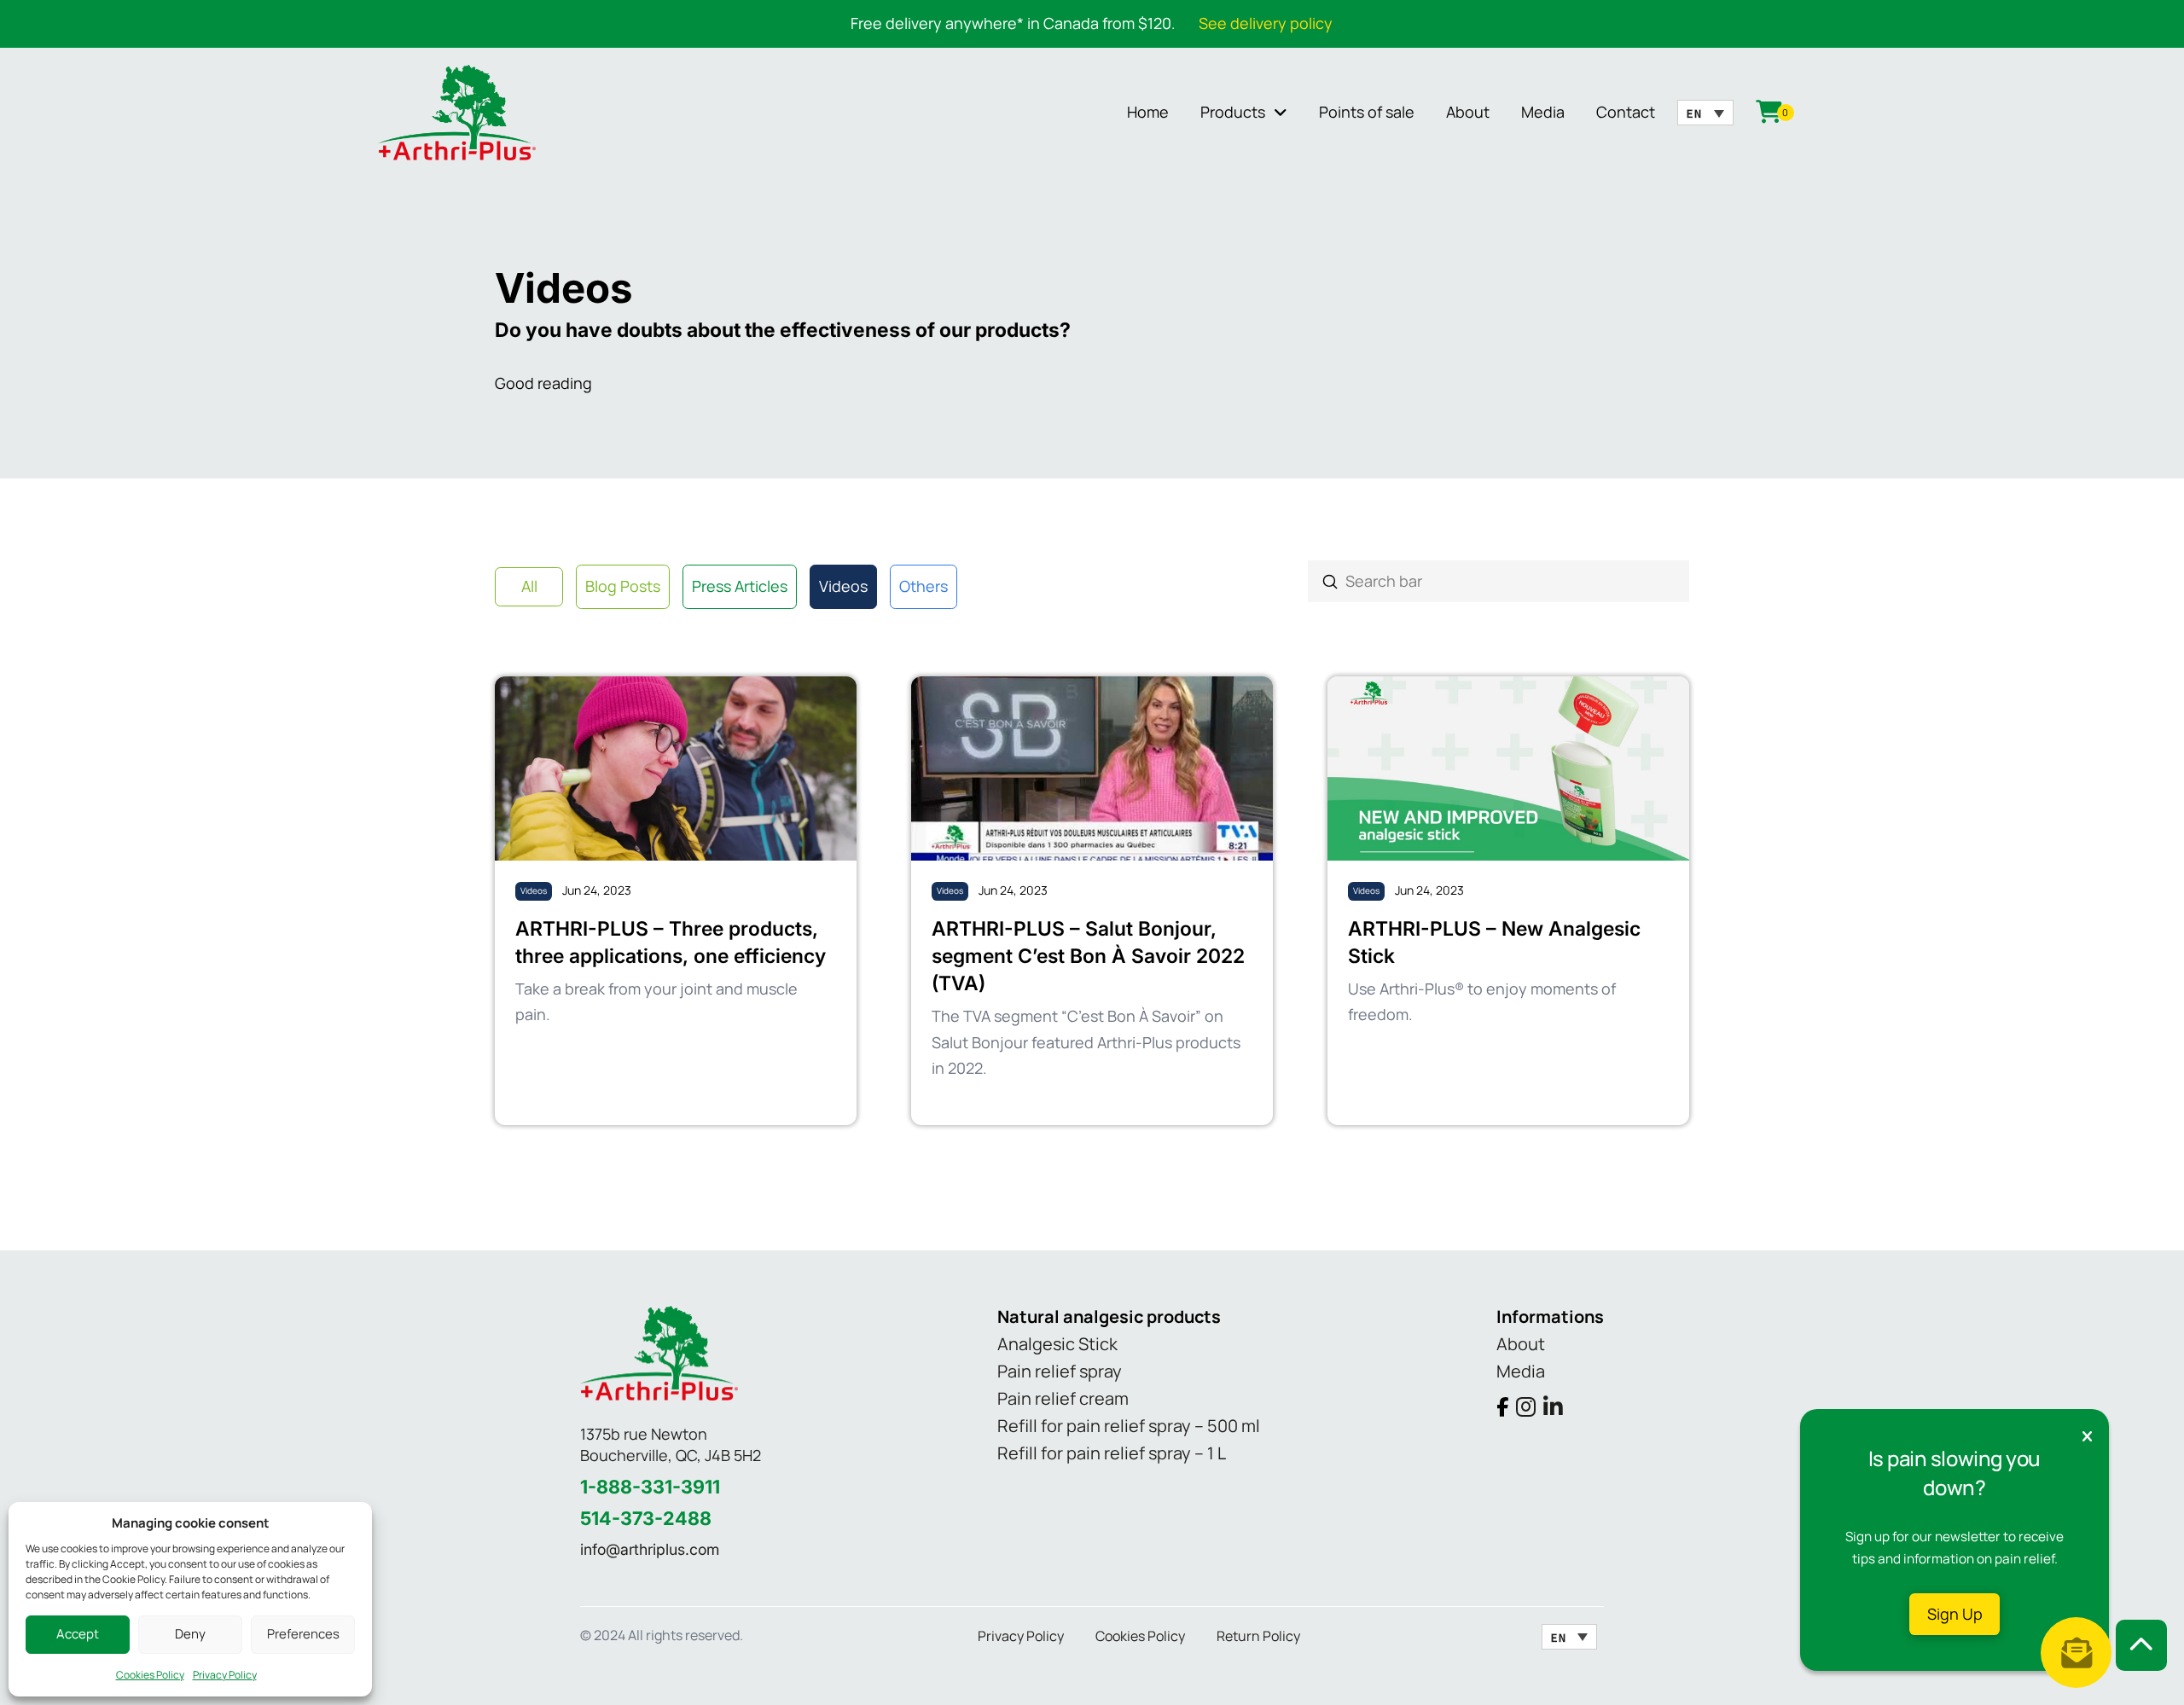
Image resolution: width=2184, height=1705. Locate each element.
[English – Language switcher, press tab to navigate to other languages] (1705, 113)
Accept (78, 1634)
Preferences (303, 1634)
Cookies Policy (150, 1675)
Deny (190, 1634)
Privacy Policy (225, 1675)
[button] (2076, 1653)
